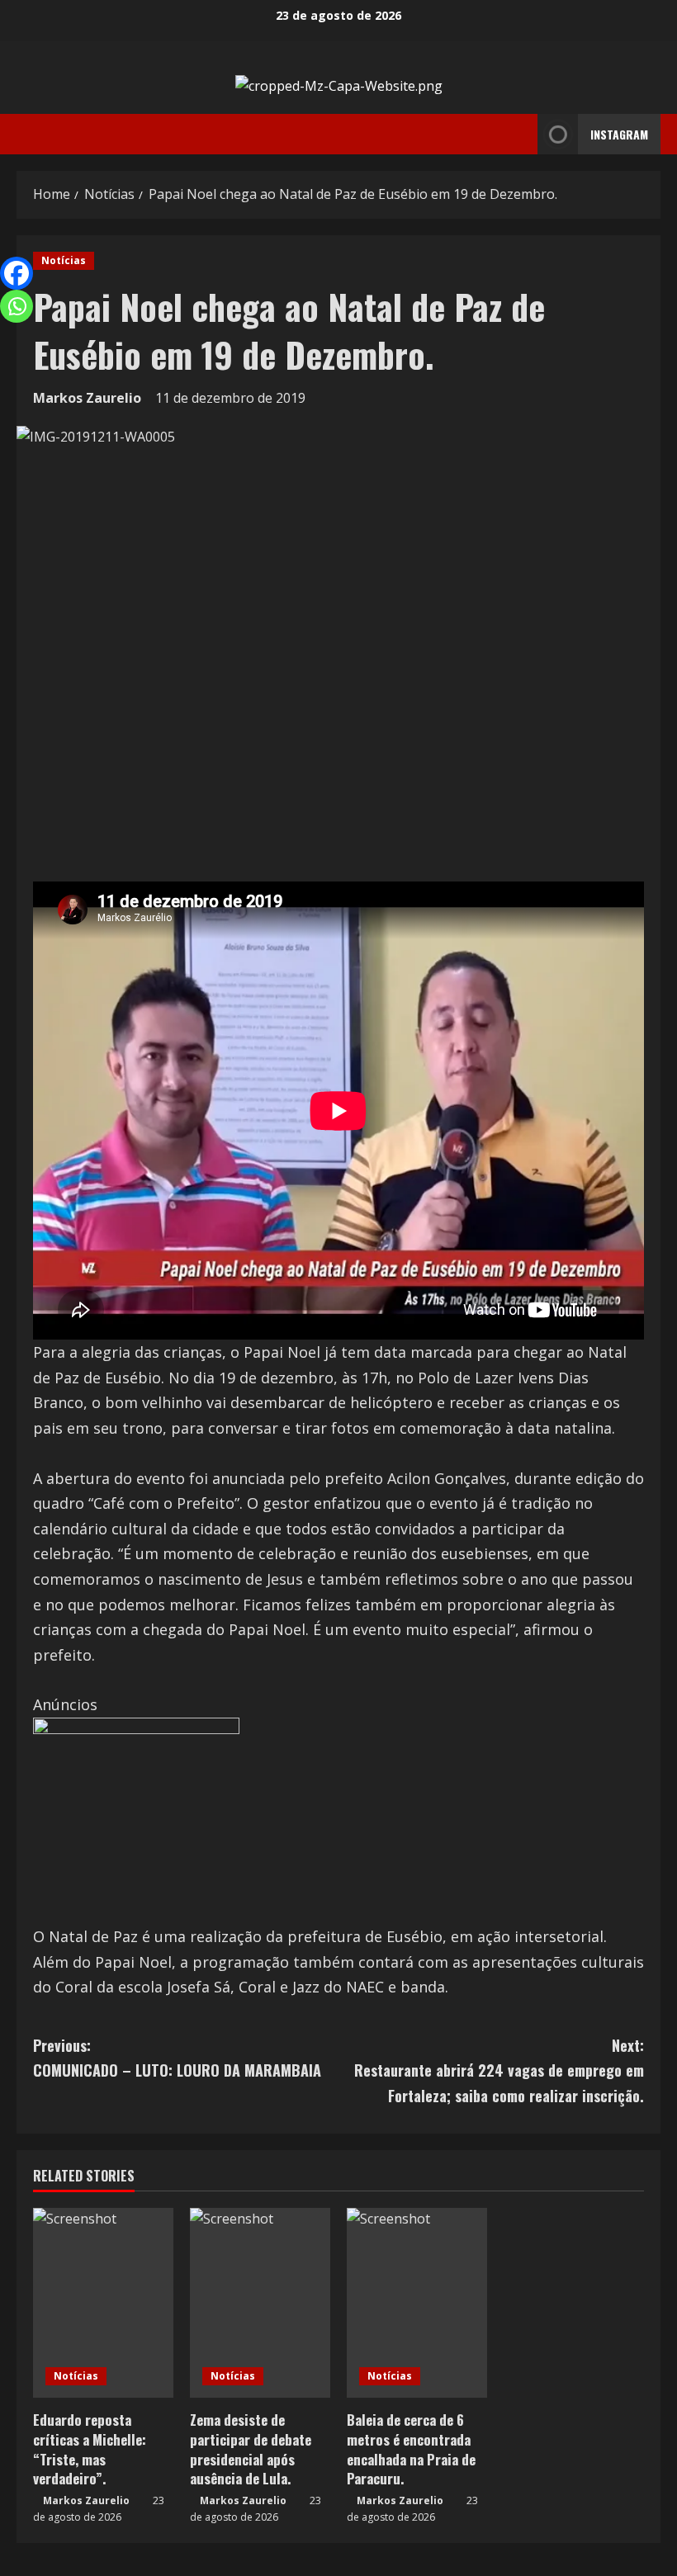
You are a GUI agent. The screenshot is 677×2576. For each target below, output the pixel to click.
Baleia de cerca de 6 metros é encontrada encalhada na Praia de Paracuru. (411, 2449)
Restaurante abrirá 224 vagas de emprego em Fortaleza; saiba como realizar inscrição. (499, 2070)
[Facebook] (17, 273)
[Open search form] (520, 135)
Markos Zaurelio (87, 398)
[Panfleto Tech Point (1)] (136, 1819)
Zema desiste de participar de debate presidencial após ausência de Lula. (251, 2449)
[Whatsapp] (17, 306)
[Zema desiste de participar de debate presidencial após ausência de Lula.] (260, 2303)
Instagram (619, 134)
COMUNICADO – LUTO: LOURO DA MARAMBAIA (177, 2058)
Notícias (64, 260)
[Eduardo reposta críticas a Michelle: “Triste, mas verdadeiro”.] (103, 2303)
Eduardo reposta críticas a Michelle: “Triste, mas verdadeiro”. (90, 2449)
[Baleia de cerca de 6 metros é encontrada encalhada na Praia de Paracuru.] (417, 2303)
